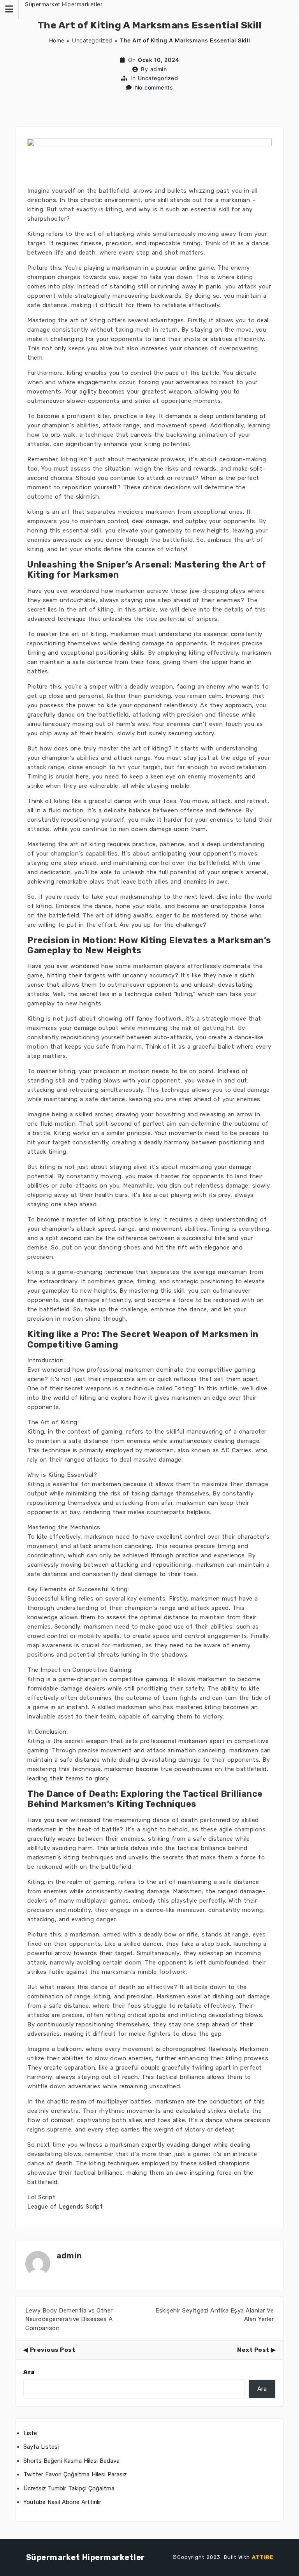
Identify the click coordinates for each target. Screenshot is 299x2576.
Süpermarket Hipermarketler (64, 4)
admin (159, 69)
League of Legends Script (65, 2207)
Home (57, 40)
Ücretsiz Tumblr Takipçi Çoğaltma (69, 2488)
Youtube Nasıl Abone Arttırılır (62, 2502)
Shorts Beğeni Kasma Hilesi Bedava (71, 2461)
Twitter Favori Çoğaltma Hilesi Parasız (75, 2474)
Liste (30, 2433)
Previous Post (53, 2350)
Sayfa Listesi (41, 2447)
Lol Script (41, 2197)
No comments (154, 87)
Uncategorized (92, 40)
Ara (29, 2372)
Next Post (253, 2350)
